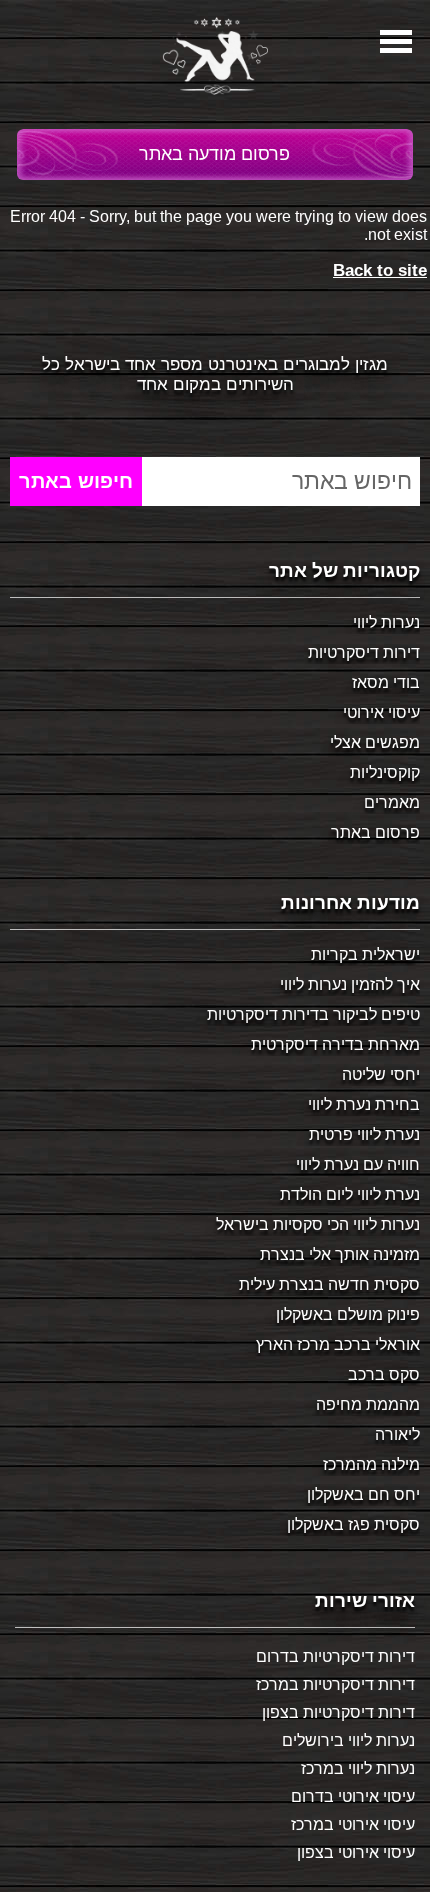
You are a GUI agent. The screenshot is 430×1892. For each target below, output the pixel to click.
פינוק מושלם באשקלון (348, 1314)
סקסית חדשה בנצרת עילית (329, 1284)
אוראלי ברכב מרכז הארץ (338, 1344)
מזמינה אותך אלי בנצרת (340, 1254)
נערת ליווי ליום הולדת (350, 1194)
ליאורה (397, 1434)
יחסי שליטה (381, 1074)
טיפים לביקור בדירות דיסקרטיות (313, 1014)
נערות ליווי (386, 622)
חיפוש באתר (76, 481)
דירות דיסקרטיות (364, 652)
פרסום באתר (375, 832)
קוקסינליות (385, 772)
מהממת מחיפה (368, 1404)
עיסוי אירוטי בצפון (356, 1852)
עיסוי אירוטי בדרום (353, 1796)
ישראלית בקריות (365, 954)
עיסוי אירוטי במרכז (353, 1824)
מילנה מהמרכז (371, 1464)
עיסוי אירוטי (381, 712)
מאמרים (392, 802)
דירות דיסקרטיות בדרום (335, 1656)
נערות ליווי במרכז (358, 1768)
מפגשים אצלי (375, 742)
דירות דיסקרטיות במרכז (335, 1684)
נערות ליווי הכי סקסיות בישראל (318, 1224)
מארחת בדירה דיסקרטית (335, 1044)
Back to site (380, 270)
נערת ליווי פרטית (364, 1134)
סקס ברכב (384, 1374)
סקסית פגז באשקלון (353, 1524)
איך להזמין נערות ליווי (350, 984)
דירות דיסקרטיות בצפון (338, 1712)
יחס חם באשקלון (363, 1494)
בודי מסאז (386, 682)
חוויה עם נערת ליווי (358, 1164)
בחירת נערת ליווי (364, 1104)
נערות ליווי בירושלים (348, 1740)
